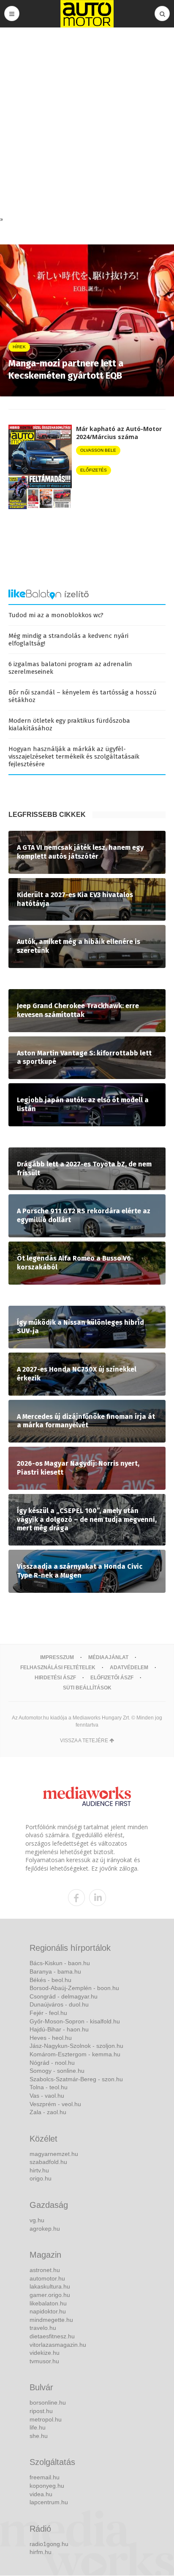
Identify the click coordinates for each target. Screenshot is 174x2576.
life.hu (38, 2427)
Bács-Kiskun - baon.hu (60, 1963)
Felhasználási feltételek (58, 1668)
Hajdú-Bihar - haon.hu (59, 2029)
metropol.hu (46, 2419)
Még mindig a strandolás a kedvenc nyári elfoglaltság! (68, 640)
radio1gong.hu (49, 2544)
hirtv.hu (39, 2170)
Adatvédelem (129, 1668)
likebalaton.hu (48, 2303)
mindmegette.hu (51, 2320)
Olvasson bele (98, 450)
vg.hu (37, 2220)
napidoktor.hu (48, 2311)
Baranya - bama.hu (55, 1971)
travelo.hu (43, 2328)
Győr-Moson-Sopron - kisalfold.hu (75, 2021)
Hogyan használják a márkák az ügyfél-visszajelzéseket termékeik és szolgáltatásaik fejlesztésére (74, 757)
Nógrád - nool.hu (52, 2063)
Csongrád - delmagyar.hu (64, 1996)
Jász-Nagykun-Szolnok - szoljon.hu (76, 2046)
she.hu (39, 2436)
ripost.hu (41, 2411)
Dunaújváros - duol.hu (59, 2004)
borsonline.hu (48, 2402)
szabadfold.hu (48, 2162)
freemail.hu (45, 2477)
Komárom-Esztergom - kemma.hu (75, 2054)
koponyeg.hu (47, 2486)
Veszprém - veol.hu (55, 2104)
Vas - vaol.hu (47, 2096)
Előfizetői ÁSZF (112, 1678)
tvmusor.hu (44, 2361)
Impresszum (57, 1657)
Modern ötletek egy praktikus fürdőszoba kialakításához (69, 724)
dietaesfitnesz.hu (52, 2336)
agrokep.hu (45, 2229)
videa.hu (41, 2494)
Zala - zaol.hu (48, 2112)
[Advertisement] (87, 124)
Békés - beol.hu (50, 1980)
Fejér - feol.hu (48, 2013)
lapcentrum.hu (49, 2502)
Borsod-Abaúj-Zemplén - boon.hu (74, 1988)
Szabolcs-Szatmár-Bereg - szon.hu (76, 2079)
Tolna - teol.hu (49, 2087)
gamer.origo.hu (50, 2295)
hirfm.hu (41, 2552)
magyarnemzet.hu (54, 2154)
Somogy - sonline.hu (57, 2071)
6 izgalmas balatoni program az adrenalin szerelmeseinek (70, 668)
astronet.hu (45, 2270)
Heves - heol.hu (51, 2038)
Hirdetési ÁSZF (55, 1678)
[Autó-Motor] (87, 14)
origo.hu (41, 2178)
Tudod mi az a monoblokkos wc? (56, 615)
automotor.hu (47, 2278)
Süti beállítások (87, 1688)
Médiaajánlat (108, 1657)
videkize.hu (45, 2353)
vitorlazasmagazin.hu (58, 2345)
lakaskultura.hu (50, 2286)
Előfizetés (94, 470)
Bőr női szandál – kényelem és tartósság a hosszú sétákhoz (83, 696)
